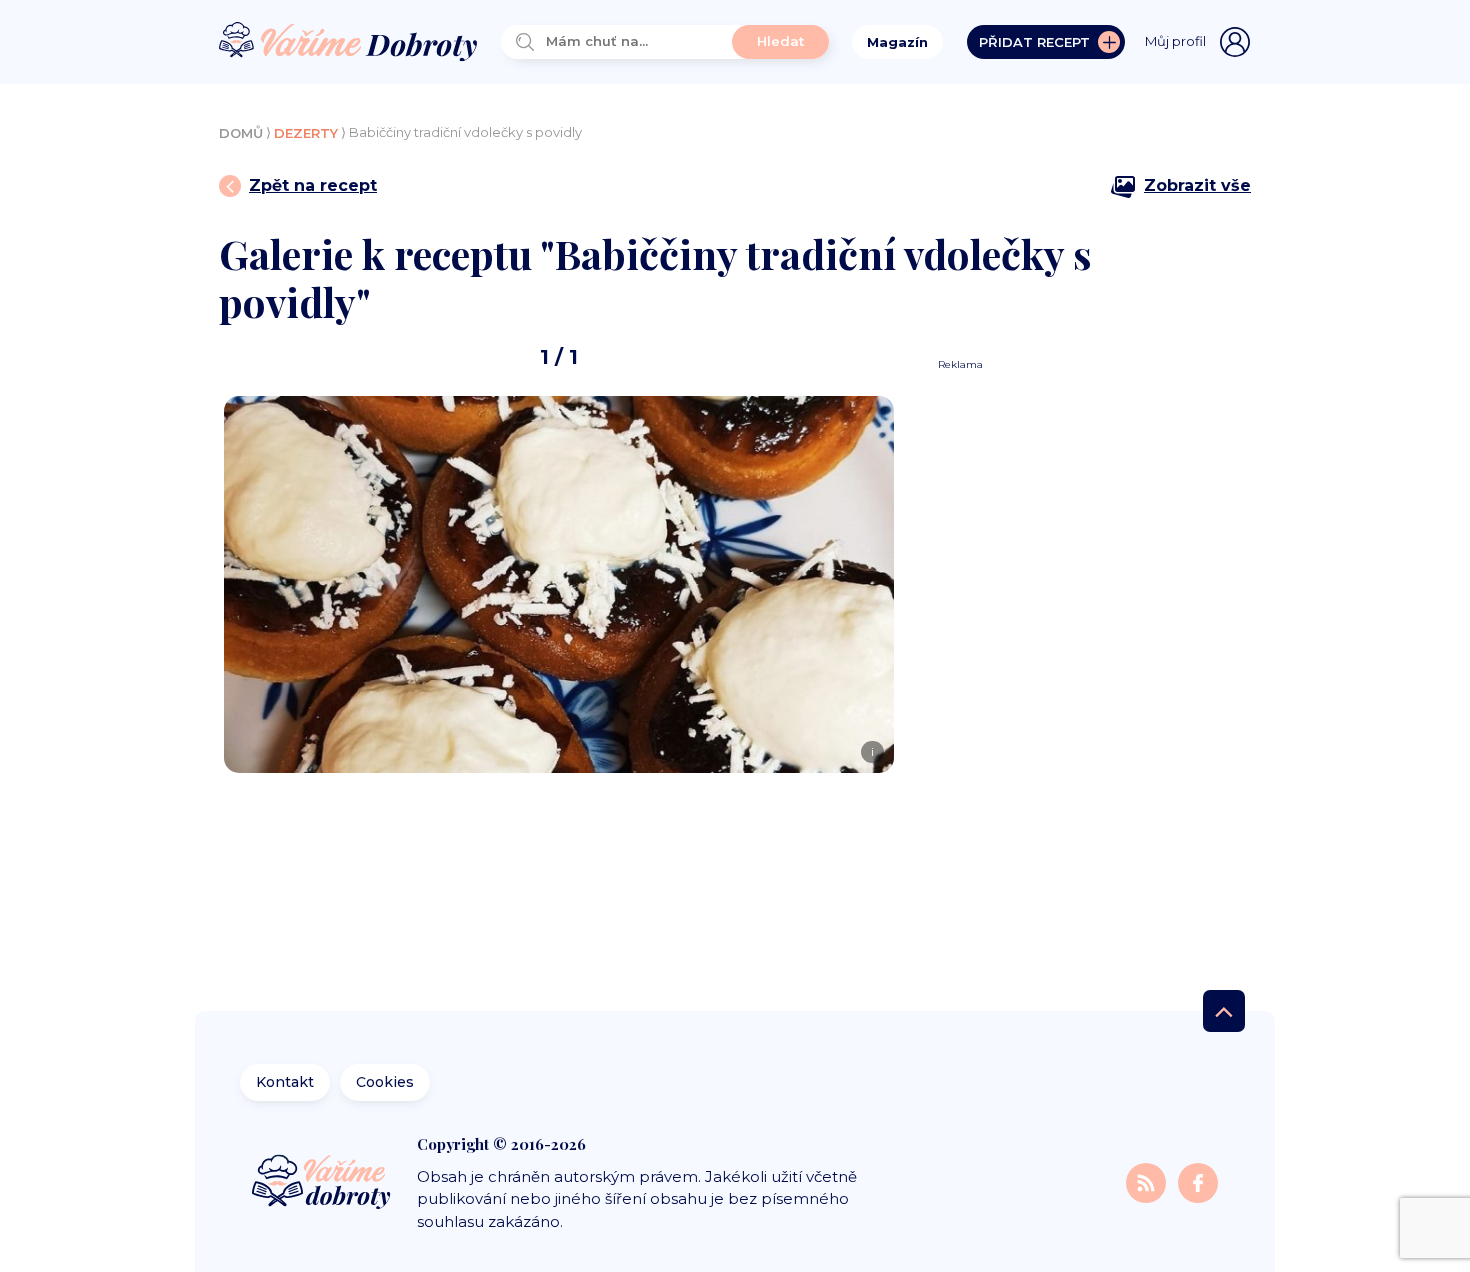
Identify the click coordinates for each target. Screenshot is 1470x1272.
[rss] (1148, 1182)
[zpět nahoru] (1224, 1011)
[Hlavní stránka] (348, 42)
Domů (241, 133)
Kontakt (285, 1082)
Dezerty (306, 133)
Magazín (897, 42)
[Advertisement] (1087, 672)
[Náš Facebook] (1198, 1182)
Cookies (385, 1082)
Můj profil (1175, 41)
